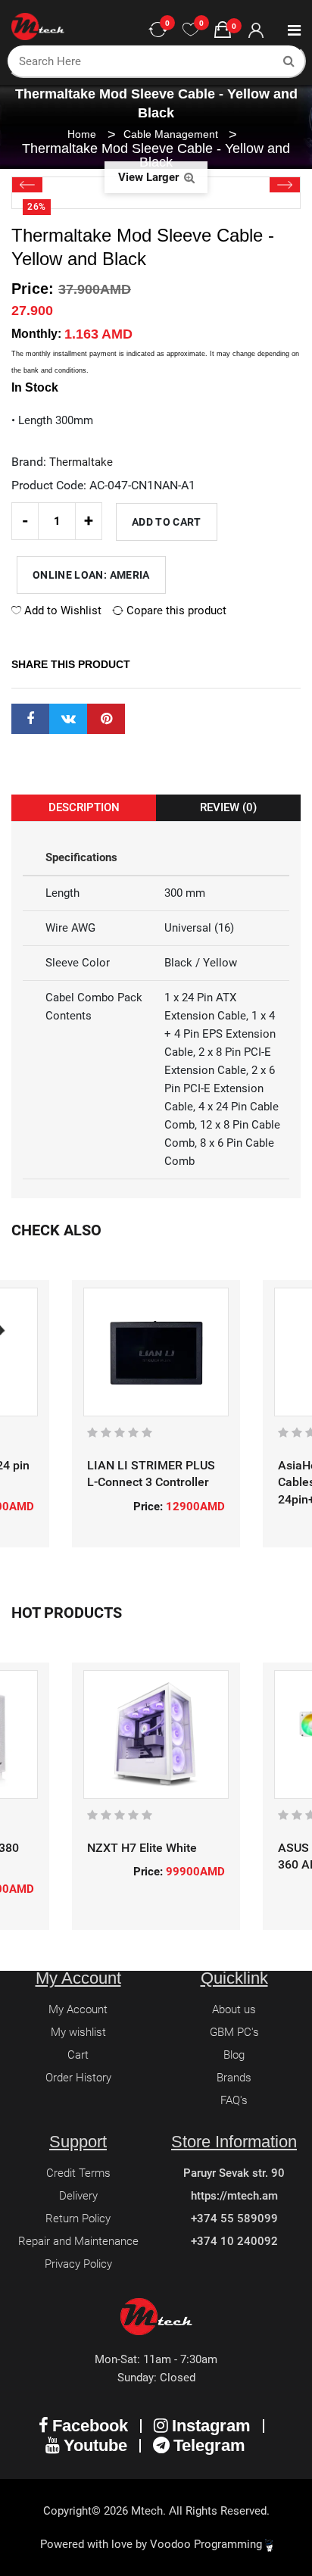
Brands (234, 2078)
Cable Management (172, 134)
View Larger (150, 177)
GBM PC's (234, 2032)
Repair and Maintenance (78, 2241)
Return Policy (78, 2218)
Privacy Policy (78, 2264)
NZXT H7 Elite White (142, 1848)
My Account (78, 2009)
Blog (234, 2055)
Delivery (78, 2196)
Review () (228, 807)
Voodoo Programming (207, 2544)
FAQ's (234, 2100)
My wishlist (78, 2032)
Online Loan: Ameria (91, 575)
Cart (78, 2055)
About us (234, 2009)
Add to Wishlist (61, 610)
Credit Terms (78, 2173)
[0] (191, 30)
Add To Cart (167, 522)
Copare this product (175, 610)
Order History (78, 2078)
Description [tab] (84, 807)
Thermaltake (81, 462)
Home (82, 134)
